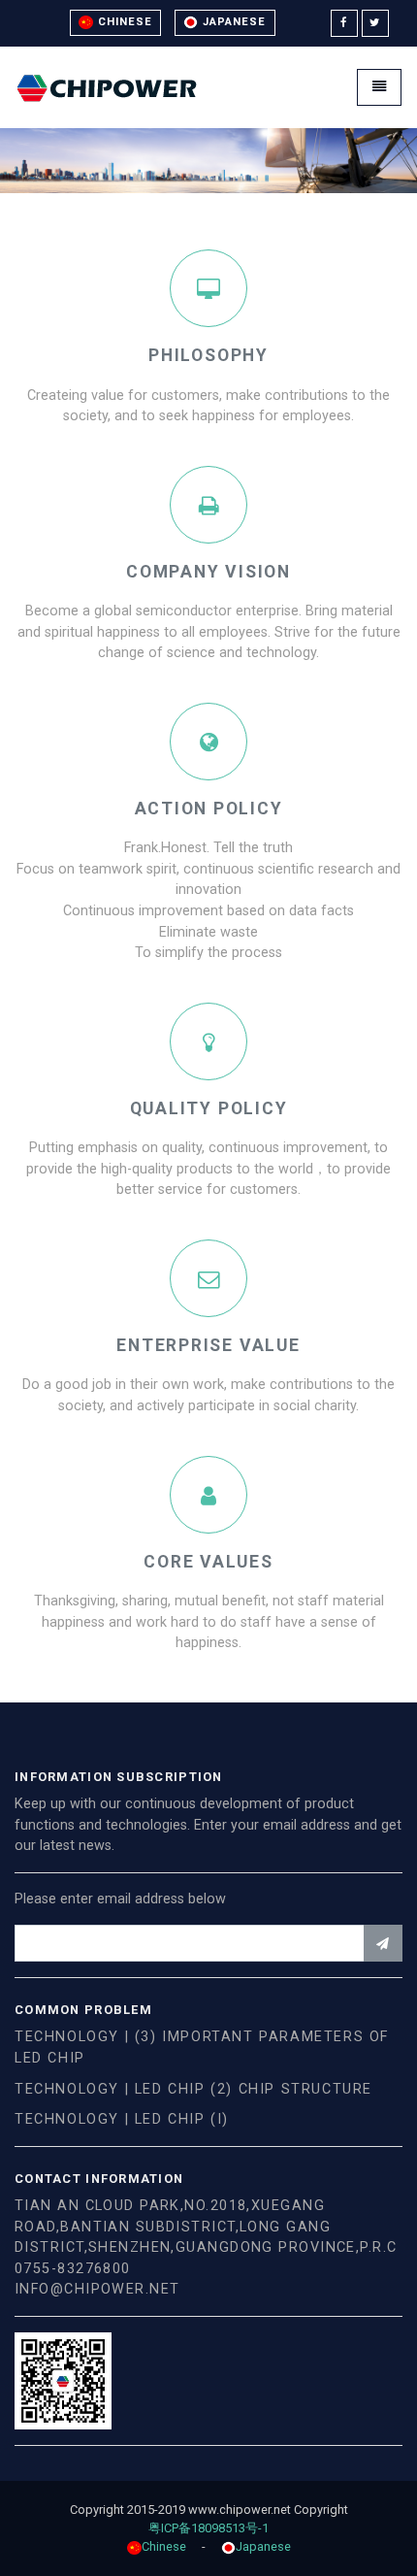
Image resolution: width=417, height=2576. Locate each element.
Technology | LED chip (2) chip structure (193, 2089)
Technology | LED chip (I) (122, 2119)
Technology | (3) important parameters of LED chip (202, 2048)
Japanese (232, 22)
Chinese (123, 22)
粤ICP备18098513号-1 (212, 2528)
